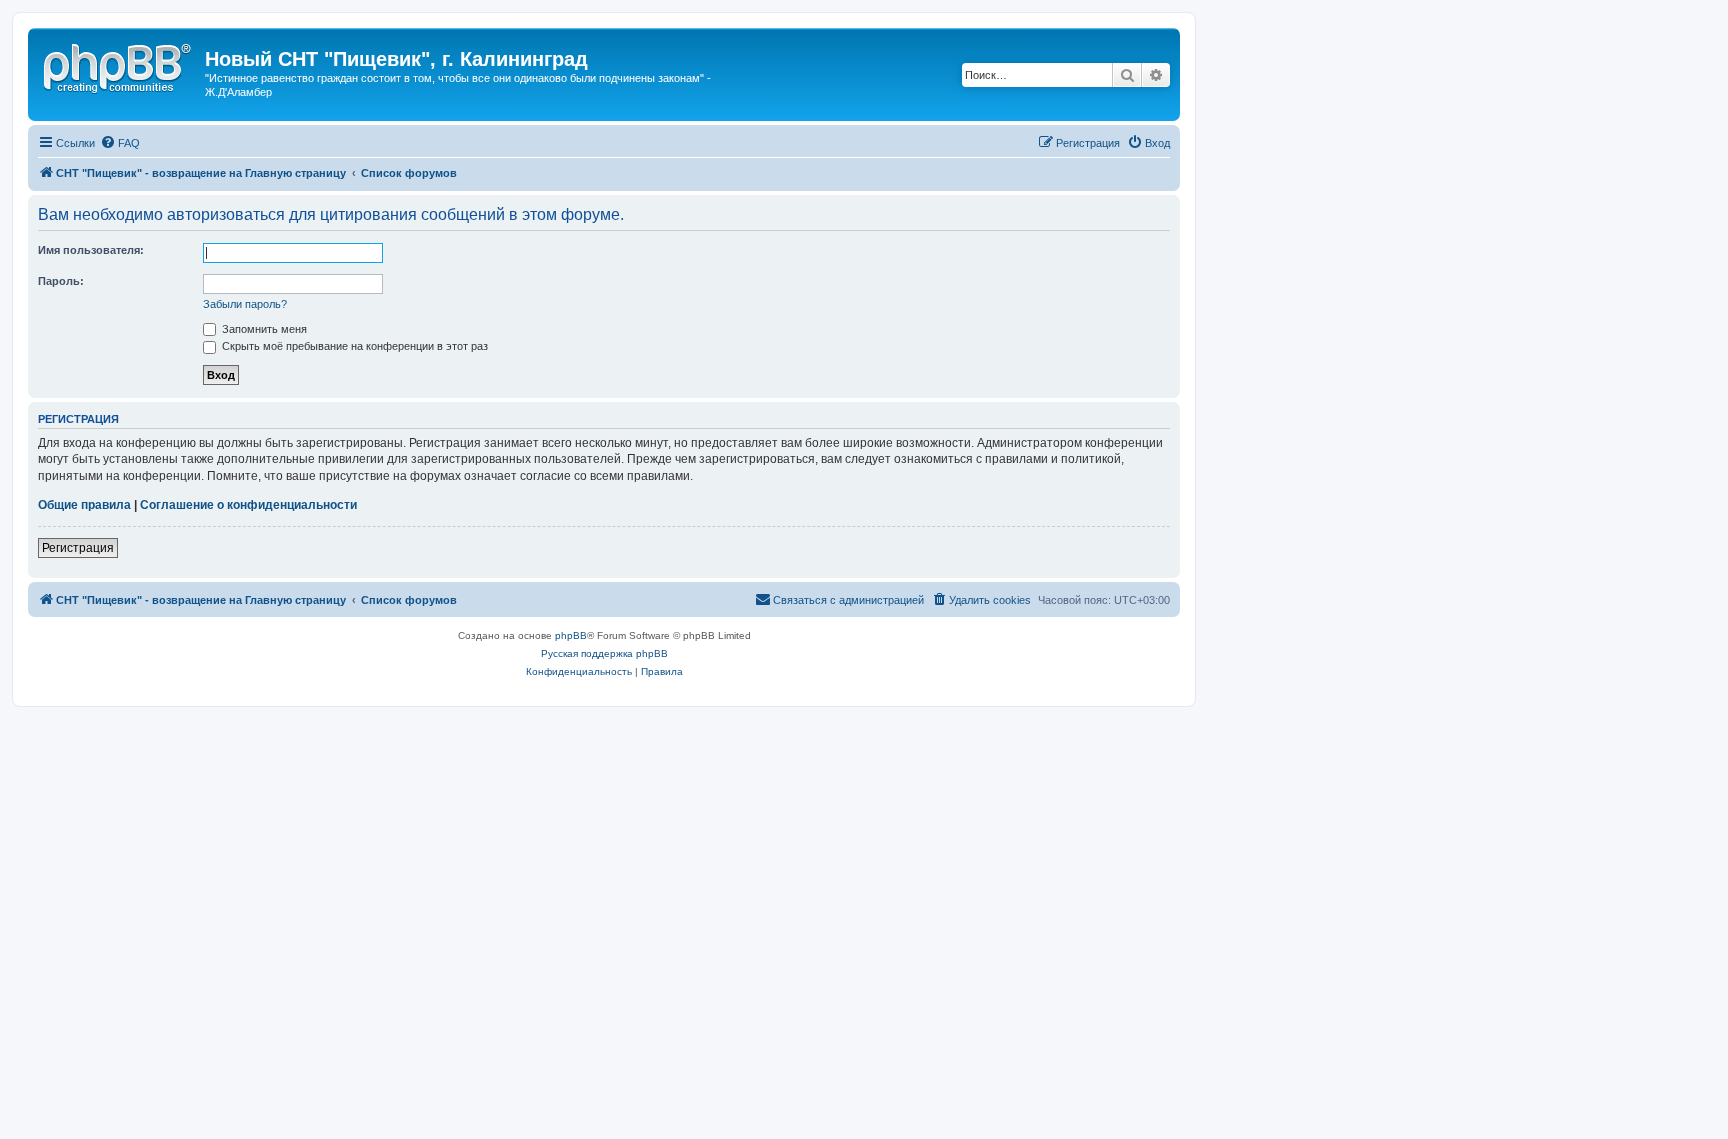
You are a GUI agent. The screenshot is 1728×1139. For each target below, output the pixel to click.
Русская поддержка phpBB (604, 653)
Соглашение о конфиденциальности (248, 505)
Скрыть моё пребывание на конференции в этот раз (353, 346)
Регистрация (78, 548)
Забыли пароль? (245, 304)
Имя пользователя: (91, 250)
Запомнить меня (263, 329)
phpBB (571, 635)
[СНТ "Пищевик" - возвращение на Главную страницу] (119, 65)
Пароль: (61, 281)
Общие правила (84, 505)
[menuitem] (120, 143)
